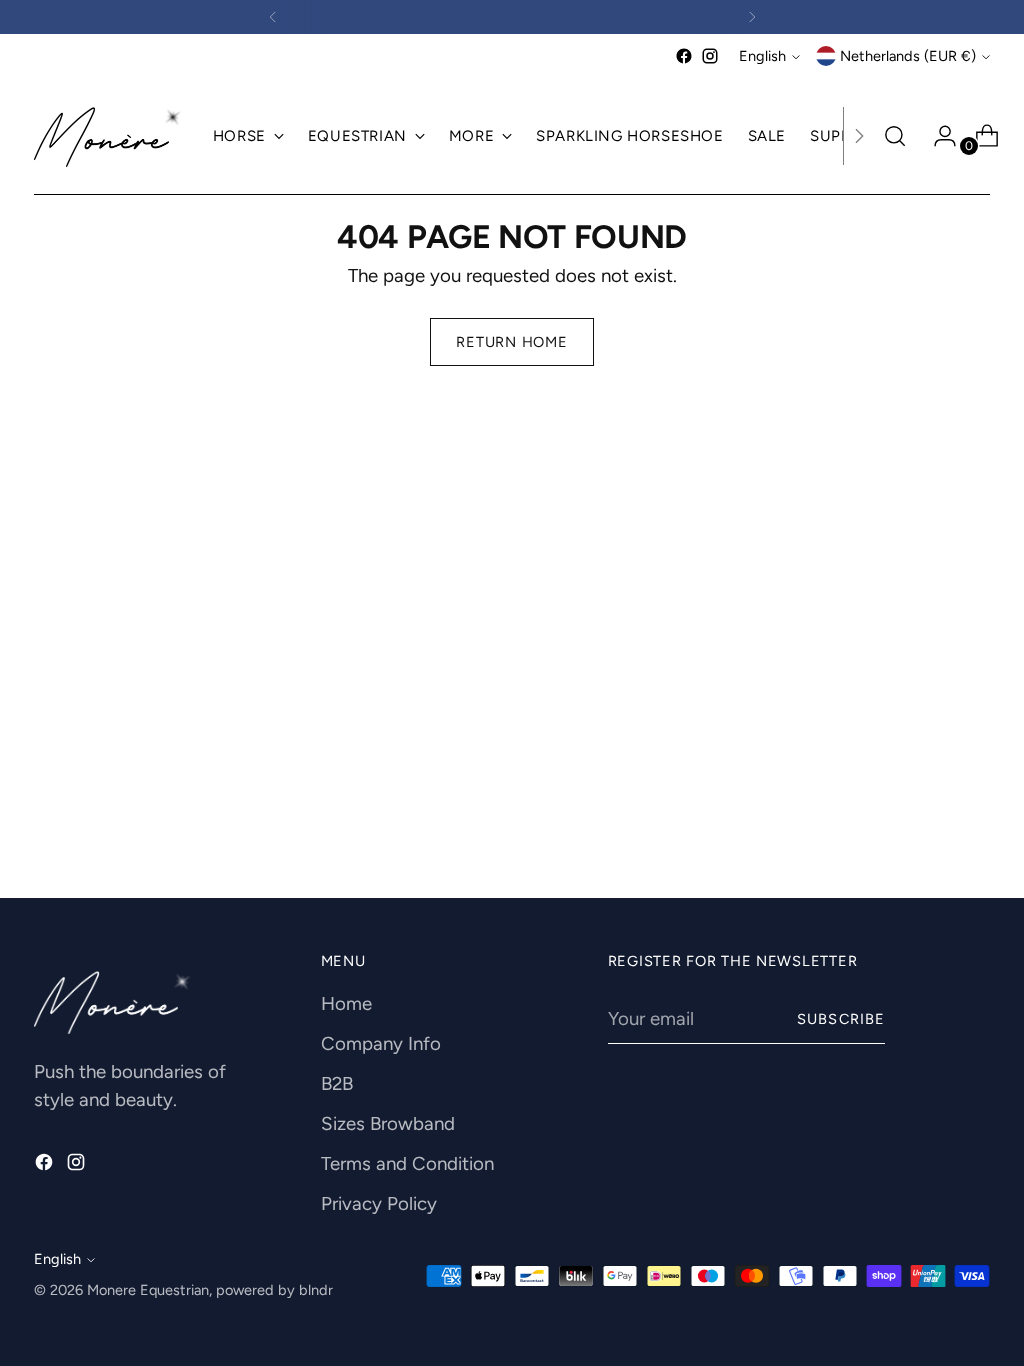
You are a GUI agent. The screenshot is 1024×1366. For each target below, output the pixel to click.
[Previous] (273, 17)
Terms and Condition (407, 1163)
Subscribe (841, 1019)
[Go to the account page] (937, 136)
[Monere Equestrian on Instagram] (710, 56)
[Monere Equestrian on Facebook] (684, 56)
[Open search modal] (895, 136)
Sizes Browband (388, 1123)
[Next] (752, 17)
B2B (337, 1083)
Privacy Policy (379, 1203)
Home (346, 1003)
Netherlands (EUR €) (908, 56)
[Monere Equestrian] (109, 136)
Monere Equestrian (148, 1290)
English (762, 56)
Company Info (381, 1043)
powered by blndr (274, 1290)
